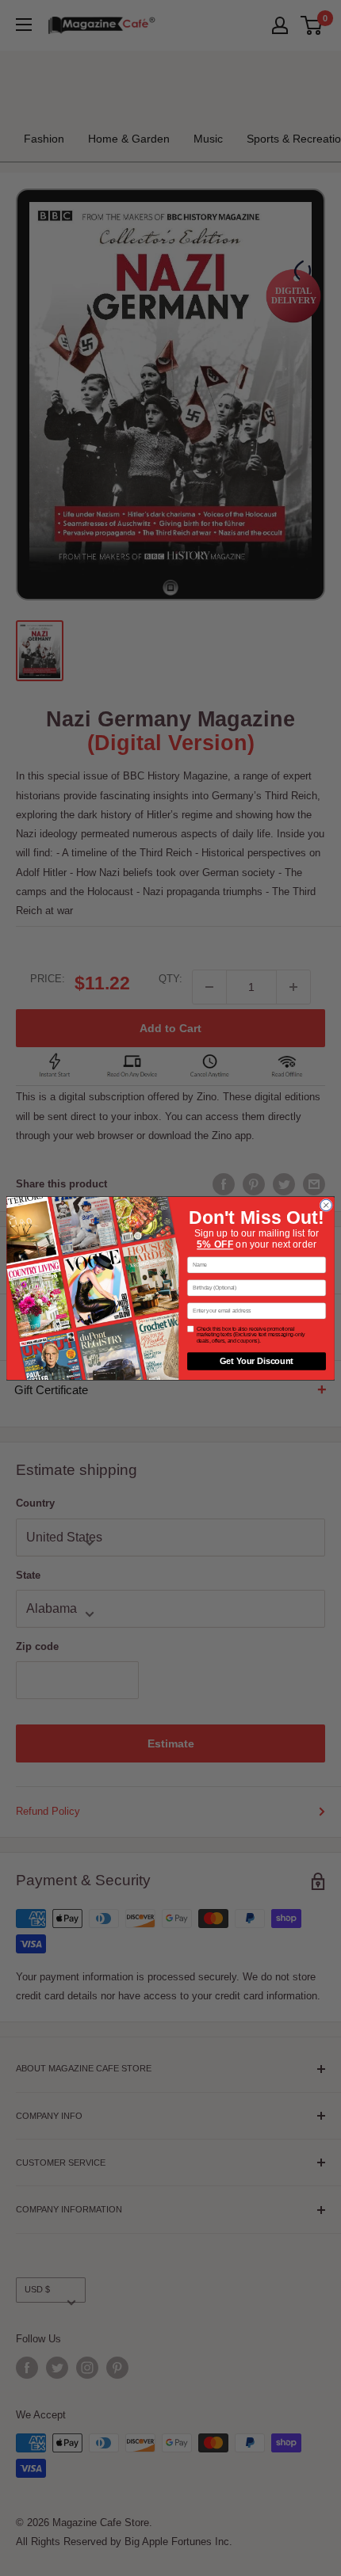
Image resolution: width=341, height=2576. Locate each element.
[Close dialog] (326, 1205)
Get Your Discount (257, 1361)
